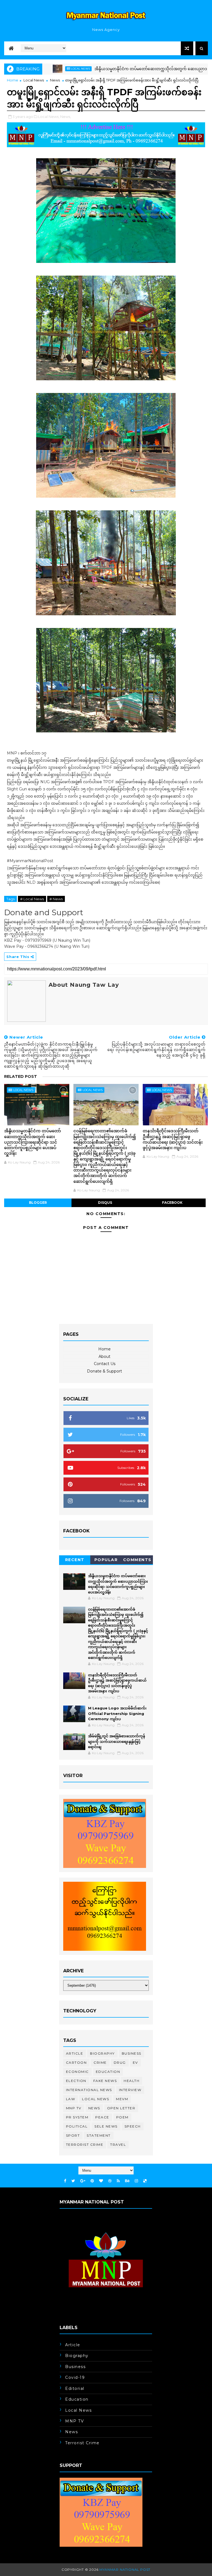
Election (76, 2081)
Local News (34, 80)
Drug (120, 2062)
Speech (133, 2126)
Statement (99, 2135)
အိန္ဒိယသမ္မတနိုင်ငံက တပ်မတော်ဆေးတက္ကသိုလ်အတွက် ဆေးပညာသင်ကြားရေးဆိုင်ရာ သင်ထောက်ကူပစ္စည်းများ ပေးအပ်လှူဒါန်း (33, 1142)
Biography (102, 2053)
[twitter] (73, 2181)
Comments (137, 1560)
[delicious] (145, 2181)
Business (132, 2053)
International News (89, 2090)
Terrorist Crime (85, 2145)
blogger (38, 1203)
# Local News (32, 899)
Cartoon (76, 2062)
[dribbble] (110, 2181)
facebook (172, 1203)
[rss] (118, 2181)
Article (75, 2053)
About (104, 1356)
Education (108, 2072)
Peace (102, 2117)
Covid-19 (75, 2377)
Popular (106, 1560)
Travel (118, 2145)
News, (66, 117)
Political (77, 2126)
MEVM (122, 2099)
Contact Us (105, 1364)
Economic (77, 2072)
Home (13, 80)
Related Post (21, 1076)
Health (132, 2081)
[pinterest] (92, 2181)
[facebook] (65, 2181)
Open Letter (121, 2108)
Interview (130, 2090)
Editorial (75, 2388)
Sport (73, 2135)
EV (135, 2062)
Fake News (105, 2081)
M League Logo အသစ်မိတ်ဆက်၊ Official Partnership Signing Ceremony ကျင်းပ (117, 1713)
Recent (75, 1560)
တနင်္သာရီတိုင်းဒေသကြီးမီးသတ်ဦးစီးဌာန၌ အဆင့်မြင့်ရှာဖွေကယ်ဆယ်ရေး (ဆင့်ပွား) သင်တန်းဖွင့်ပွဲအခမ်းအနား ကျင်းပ (173, 1139)
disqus (105, 1203)
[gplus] (83, 2181)
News (55, 80)
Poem (122, 2117)
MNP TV (74, 2108)
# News (56, 899)
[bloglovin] (101, 2181)
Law (71, 2099)
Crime (100, 2062)
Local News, (49, 117)
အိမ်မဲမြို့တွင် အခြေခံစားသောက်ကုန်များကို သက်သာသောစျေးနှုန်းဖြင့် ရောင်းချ (116, 1741)
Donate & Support (104, 1371)
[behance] (127, 2181)
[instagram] (136, 2181)
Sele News (106, 2126)
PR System (77, 2117)
